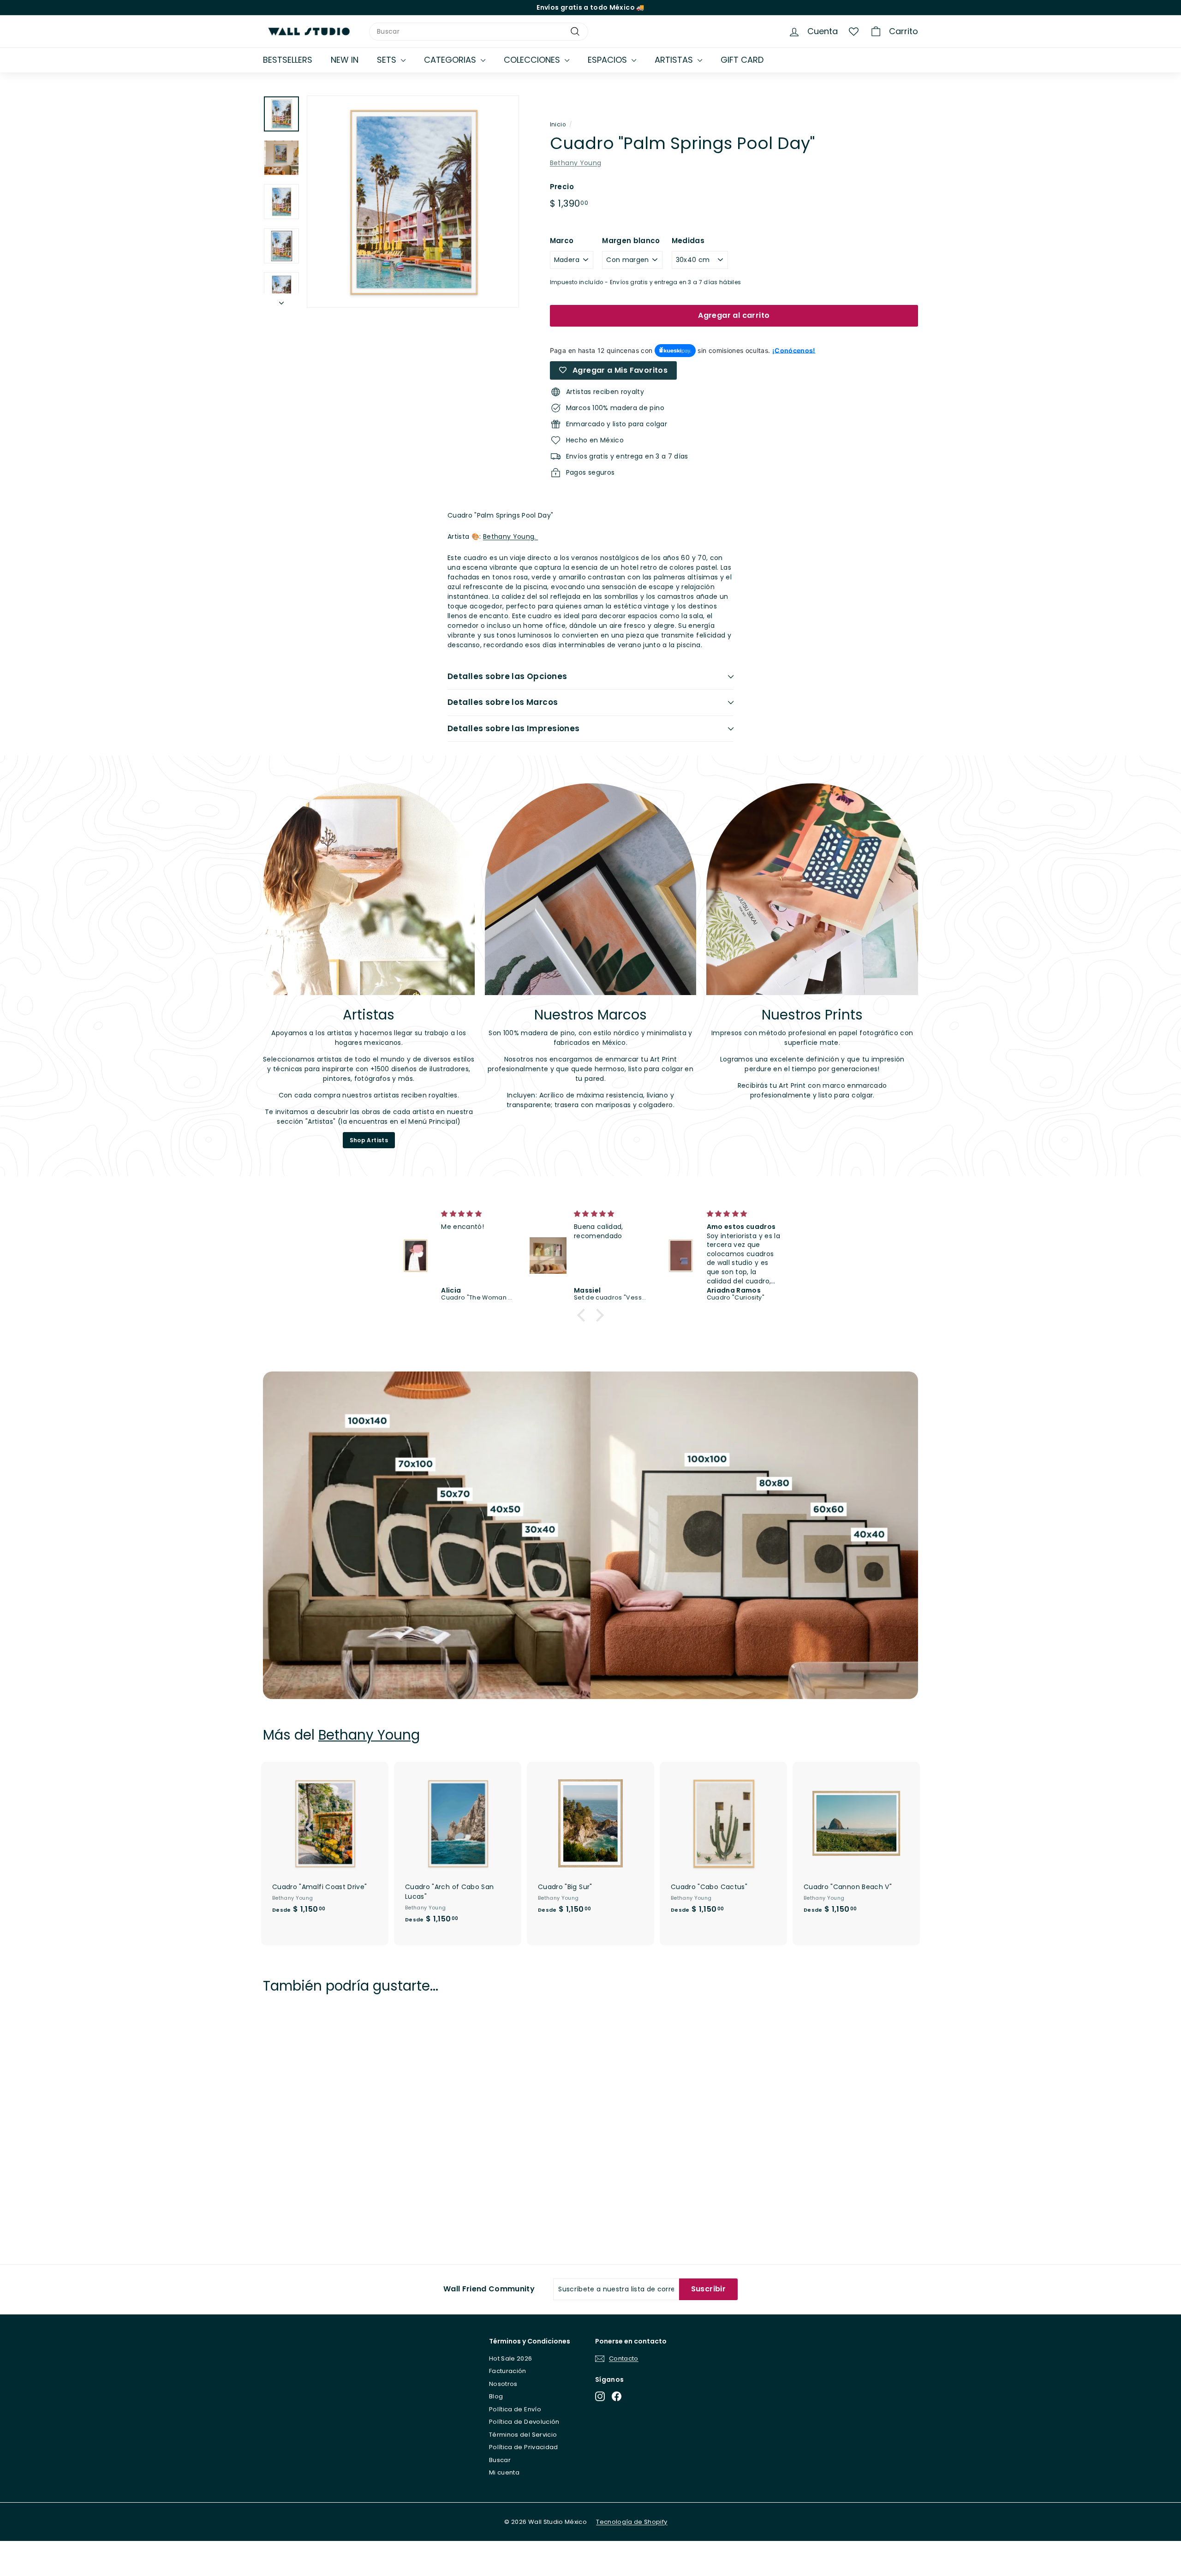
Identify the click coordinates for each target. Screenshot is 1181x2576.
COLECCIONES (533, 60)
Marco (562, 241)
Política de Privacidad (524, 2447)
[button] (584, 1315)
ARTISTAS (675, 60)
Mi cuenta (504, 2472)
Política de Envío (515, 2409)
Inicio (558, 125)
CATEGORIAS (451, 60)
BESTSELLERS (288, 60)
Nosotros (503, 2384)
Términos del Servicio (523, 2435)
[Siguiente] (281, 301)
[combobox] (479, 32)
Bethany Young (576, 163)
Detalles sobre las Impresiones (514, 728)
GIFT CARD (742, 60)
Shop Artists (369, 1140)
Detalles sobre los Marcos (503, 702)
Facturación (508, 2371)
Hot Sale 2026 (511, 2358)
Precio (562, 187)
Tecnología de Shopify (632, 2522)
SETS (388, 60)
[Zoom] (413, 202)
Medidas (688, 241)
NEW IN (345, 60)
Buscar (500, 2460)
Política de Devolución (524, 2422)
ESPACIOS (608, 60)
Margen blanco (631, 241)
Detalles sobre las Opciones (507, 676)
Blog (496, 2396)
